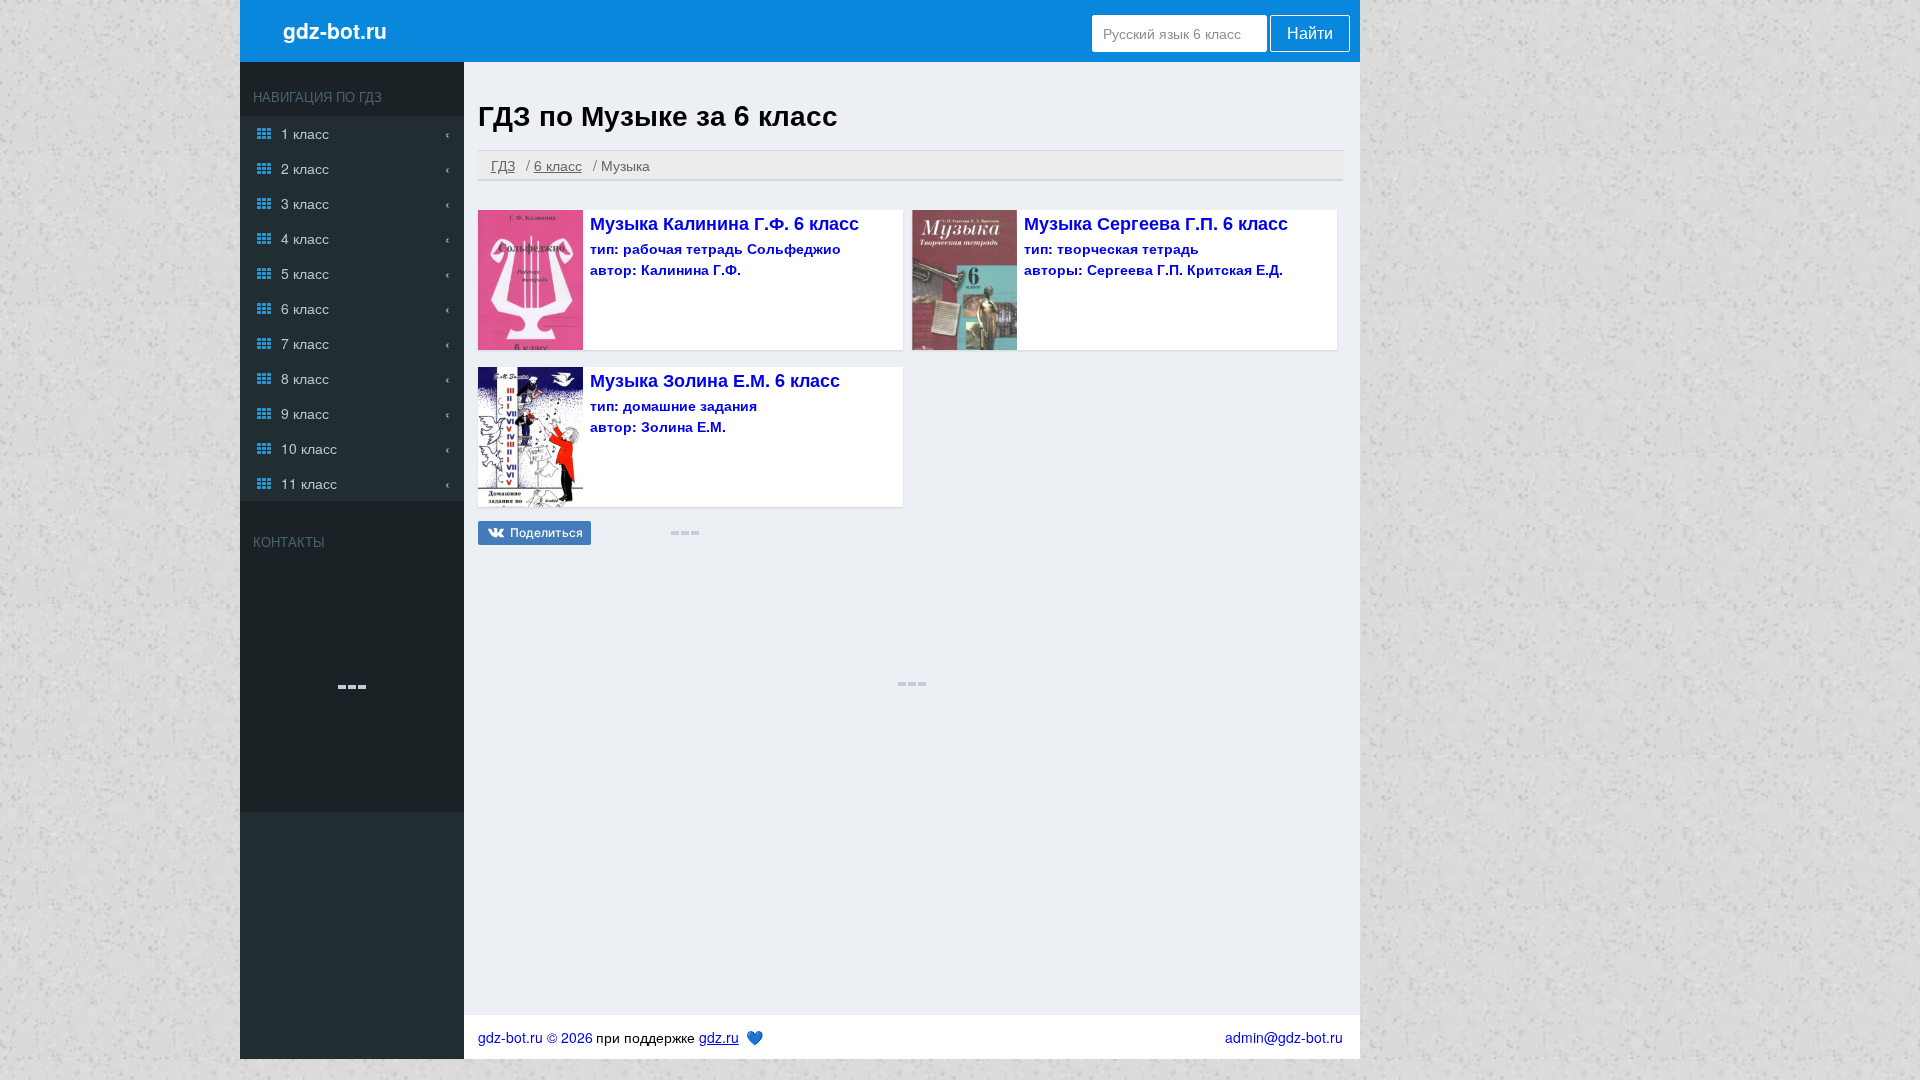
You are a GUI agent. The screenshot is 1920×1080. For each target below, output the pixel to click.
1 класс (305, 133)
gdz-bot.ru (335, 30)
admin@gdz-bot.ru (1284, 1037)
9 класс (305, 413)
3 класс (305, 203)
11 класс (309, 483)
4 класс (305, 238)
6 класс (305, 308)
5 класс (305, 273)
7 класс (305, 343)
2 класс (305, 168)
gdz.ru (719, 1037)
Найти (1310, 33)
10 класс (309, 448)
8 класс (305, 378)
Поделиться (546, 532)
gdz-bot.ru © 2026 (535, 1037)
